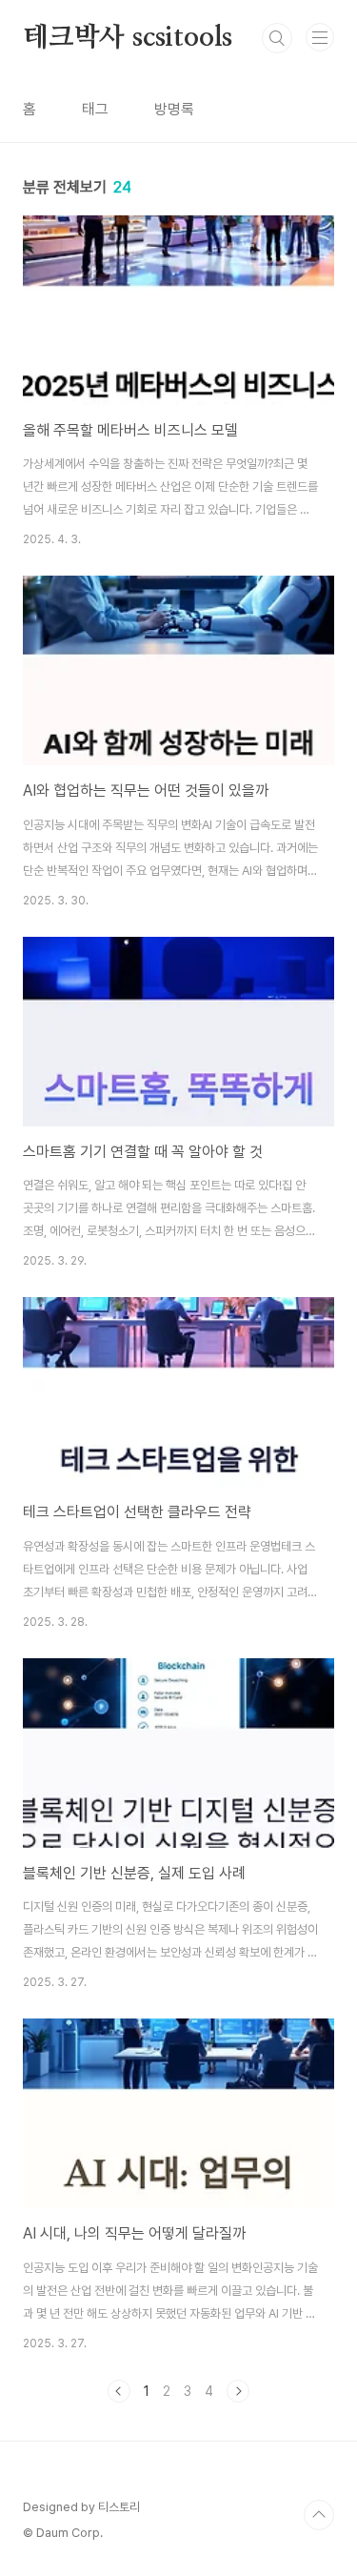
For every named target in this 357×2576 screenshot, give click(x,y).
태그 (95, 109)
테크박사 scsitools (128, 38)
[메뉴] (320, 37)
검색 (277, 38)
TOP (319, 2515)
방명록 (174, 109)
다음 (238, 2391)
